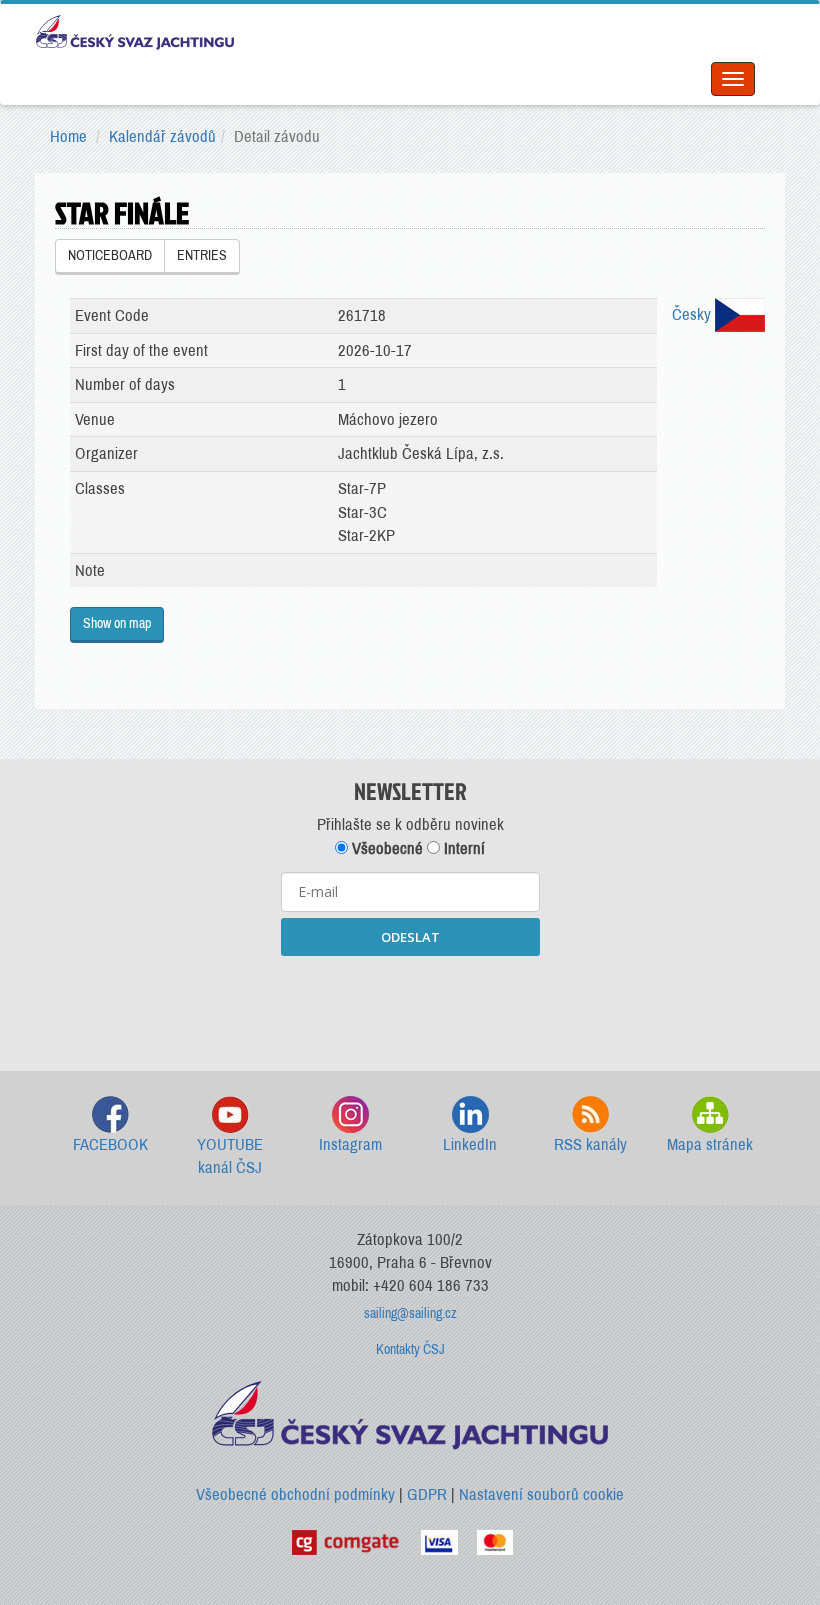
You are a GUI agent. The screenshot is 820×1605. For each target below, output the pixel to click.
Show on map (117, 623)
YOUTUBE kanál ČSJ (230, 1156)
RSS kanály (590, 1144)
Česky (693, 314)
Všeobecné (385, 848)
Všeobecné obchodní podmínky (295, 1494)
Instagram (350, 1144)
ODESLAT (410, 937)
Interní (462, 848)
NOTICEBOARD (110, 255)
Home (68, 136)
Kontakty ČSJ (410, 1349)
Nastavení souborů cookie (541, 1494)
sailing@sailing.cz (410, 1313)
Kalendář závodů (162, 136)
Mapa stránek (710, 1144)
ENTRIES (202, 255)
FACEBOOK (110, 1144)
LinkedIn (470, 1144)
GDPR (427, 1494)
